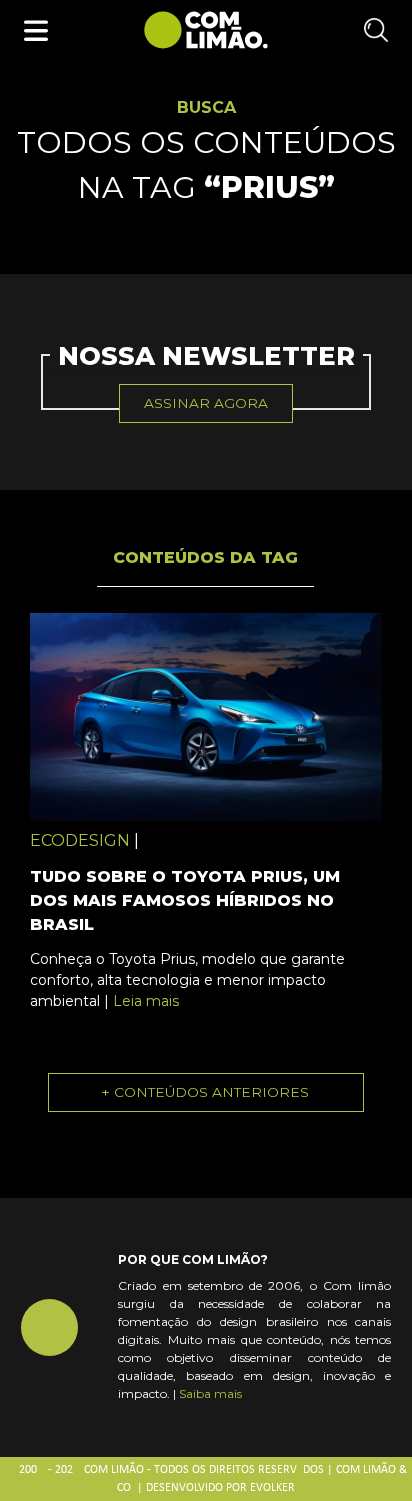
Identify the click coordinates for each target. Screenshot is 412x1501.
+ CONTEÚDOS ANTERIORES (205, 1092)
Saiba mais (210, 1393)
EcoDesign (80, 840)
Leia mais (146, 1001)
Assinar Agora (206, 403)
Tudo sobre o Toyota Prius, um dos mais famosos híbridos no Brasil (185, 900)
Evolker (272, 1488)
